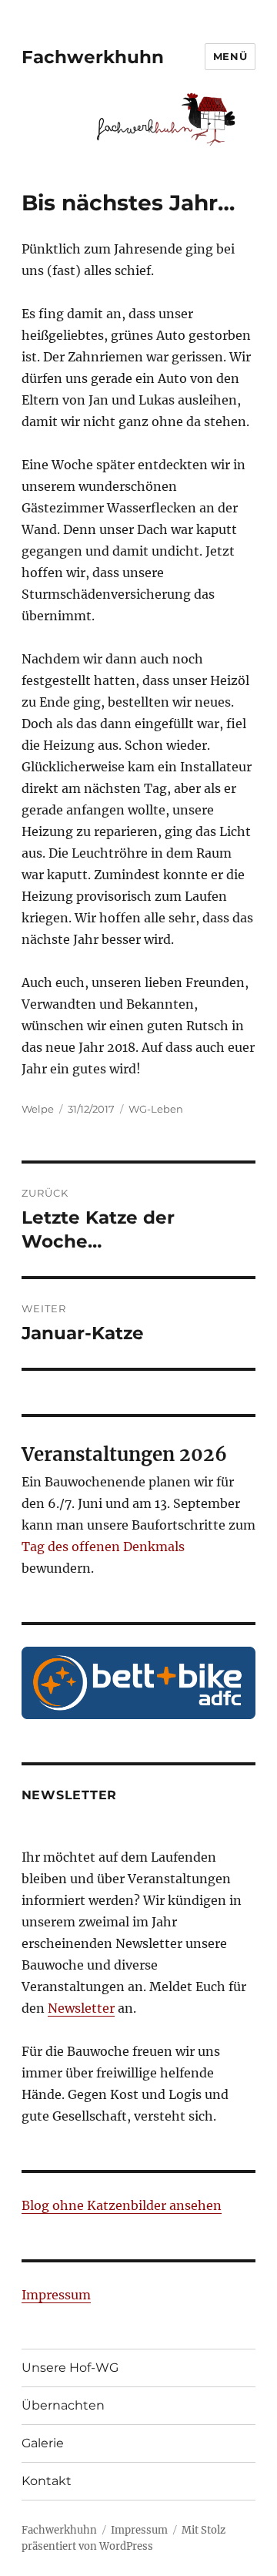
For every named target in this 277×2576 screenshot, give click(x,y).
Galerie (43, 2443)
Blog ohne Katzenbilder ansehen (122, 2205)
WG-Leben (156, 1109)
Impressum (56, 2295)
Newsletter (81, 2008)
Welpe (38, 1109)
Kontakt (47, 2481)
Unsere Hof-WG (70, 2368)
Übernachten (63, 2405)
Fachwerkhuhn (93, 57)
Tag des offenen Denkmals (103, 1547)
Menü (230, 56)
